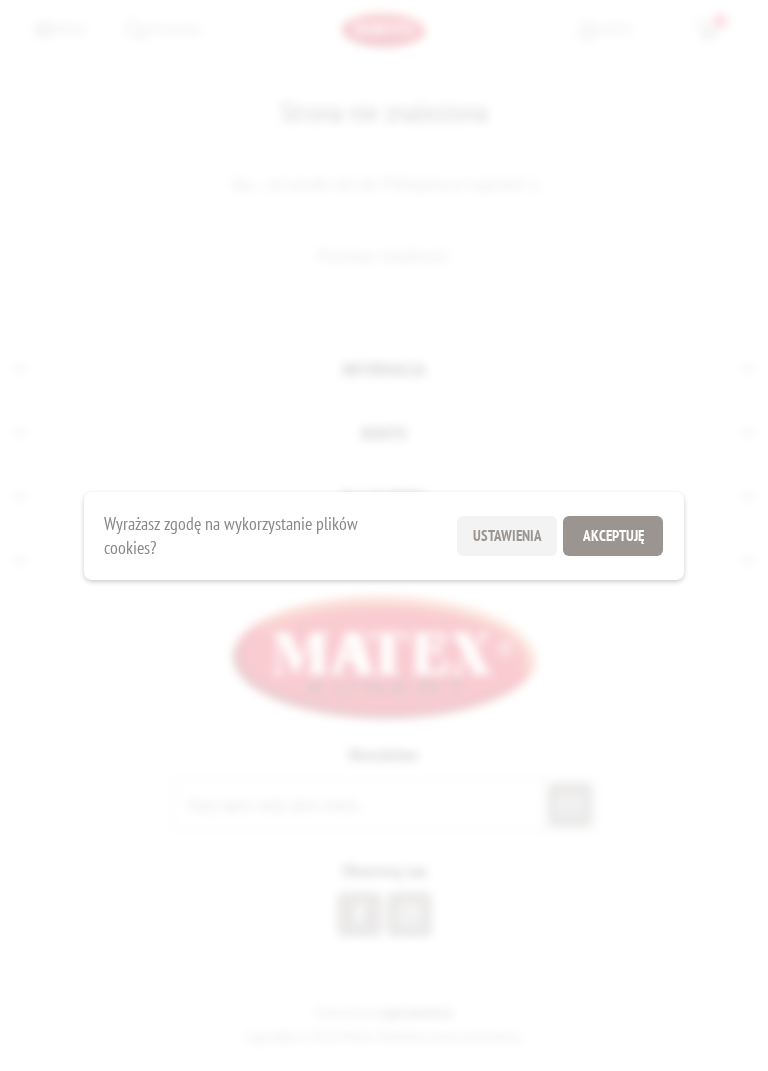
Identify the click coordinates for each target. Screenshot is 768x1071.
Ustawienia (507, 535)
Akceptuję (613, 535)
